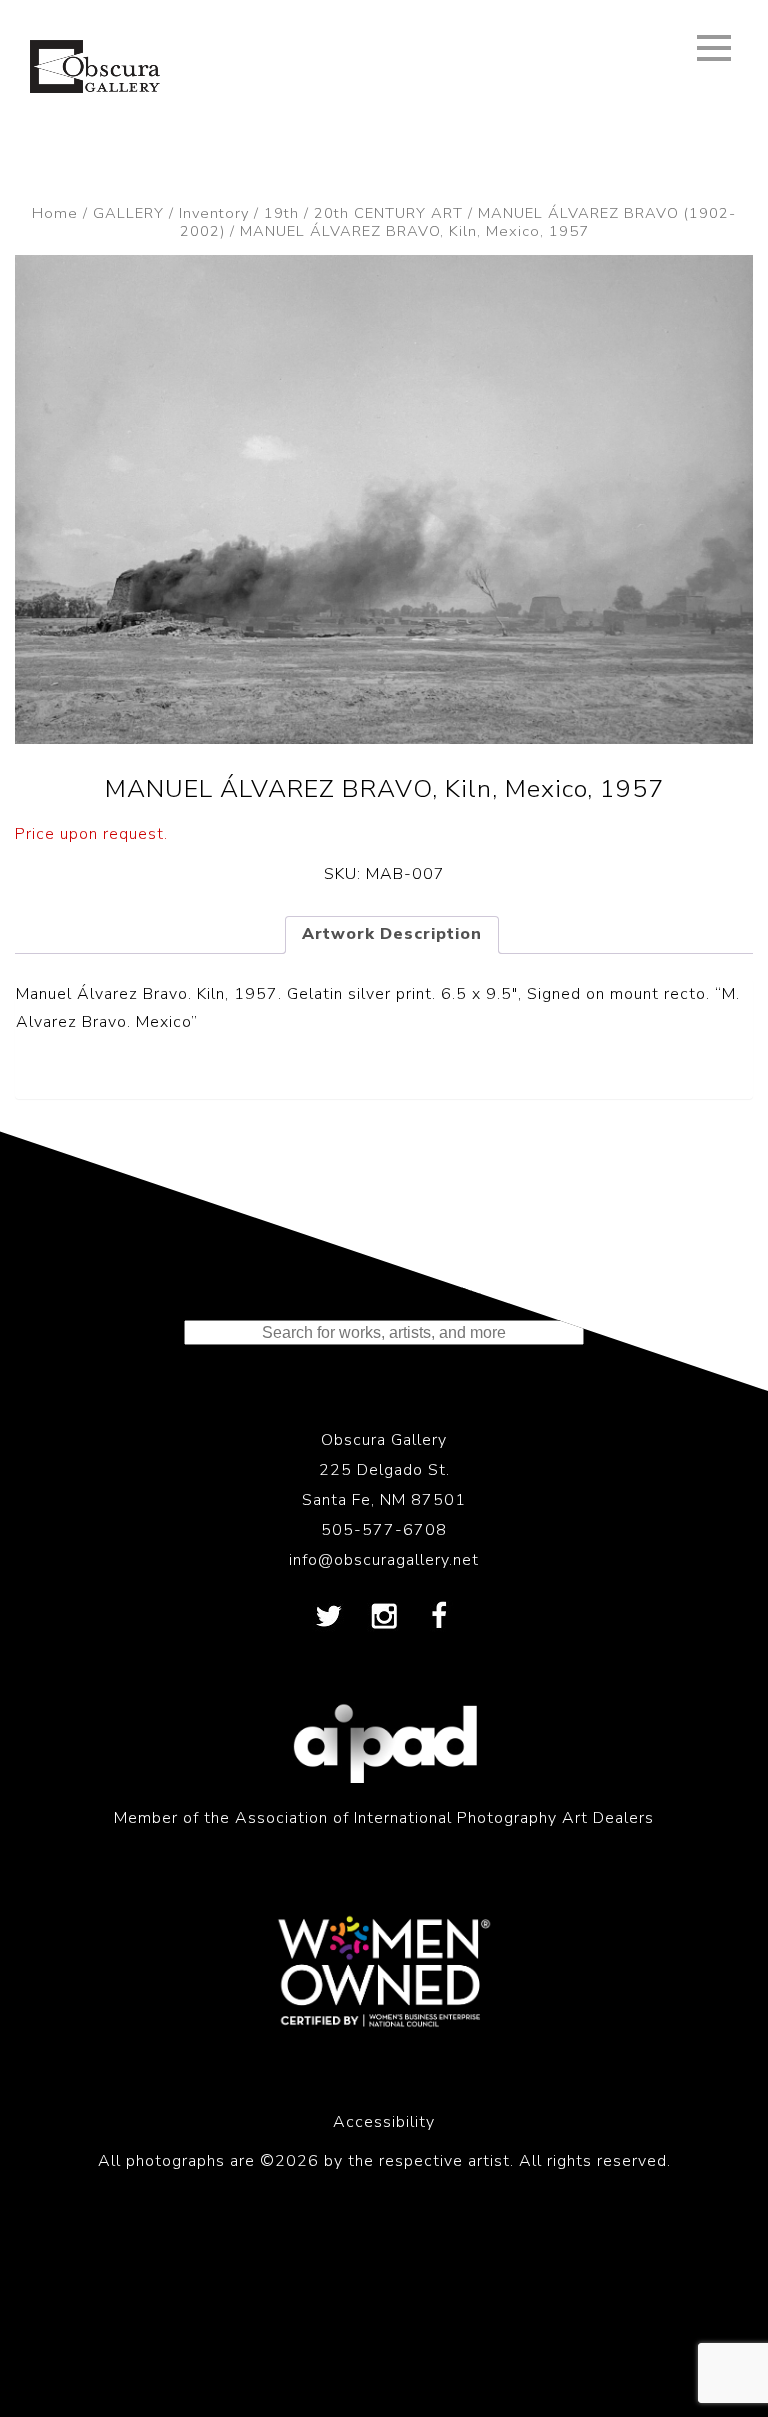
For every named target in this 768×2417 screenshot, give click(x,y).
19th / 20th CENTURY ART (363, 213)
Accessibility (384, 2122)
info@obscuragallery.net (384, 1560)
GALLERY (128, 213)
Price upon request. (91, 834)
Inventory (214, 213)
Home (55, 213)
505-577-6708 (384, 1530)
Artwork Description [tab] (392, 934)
